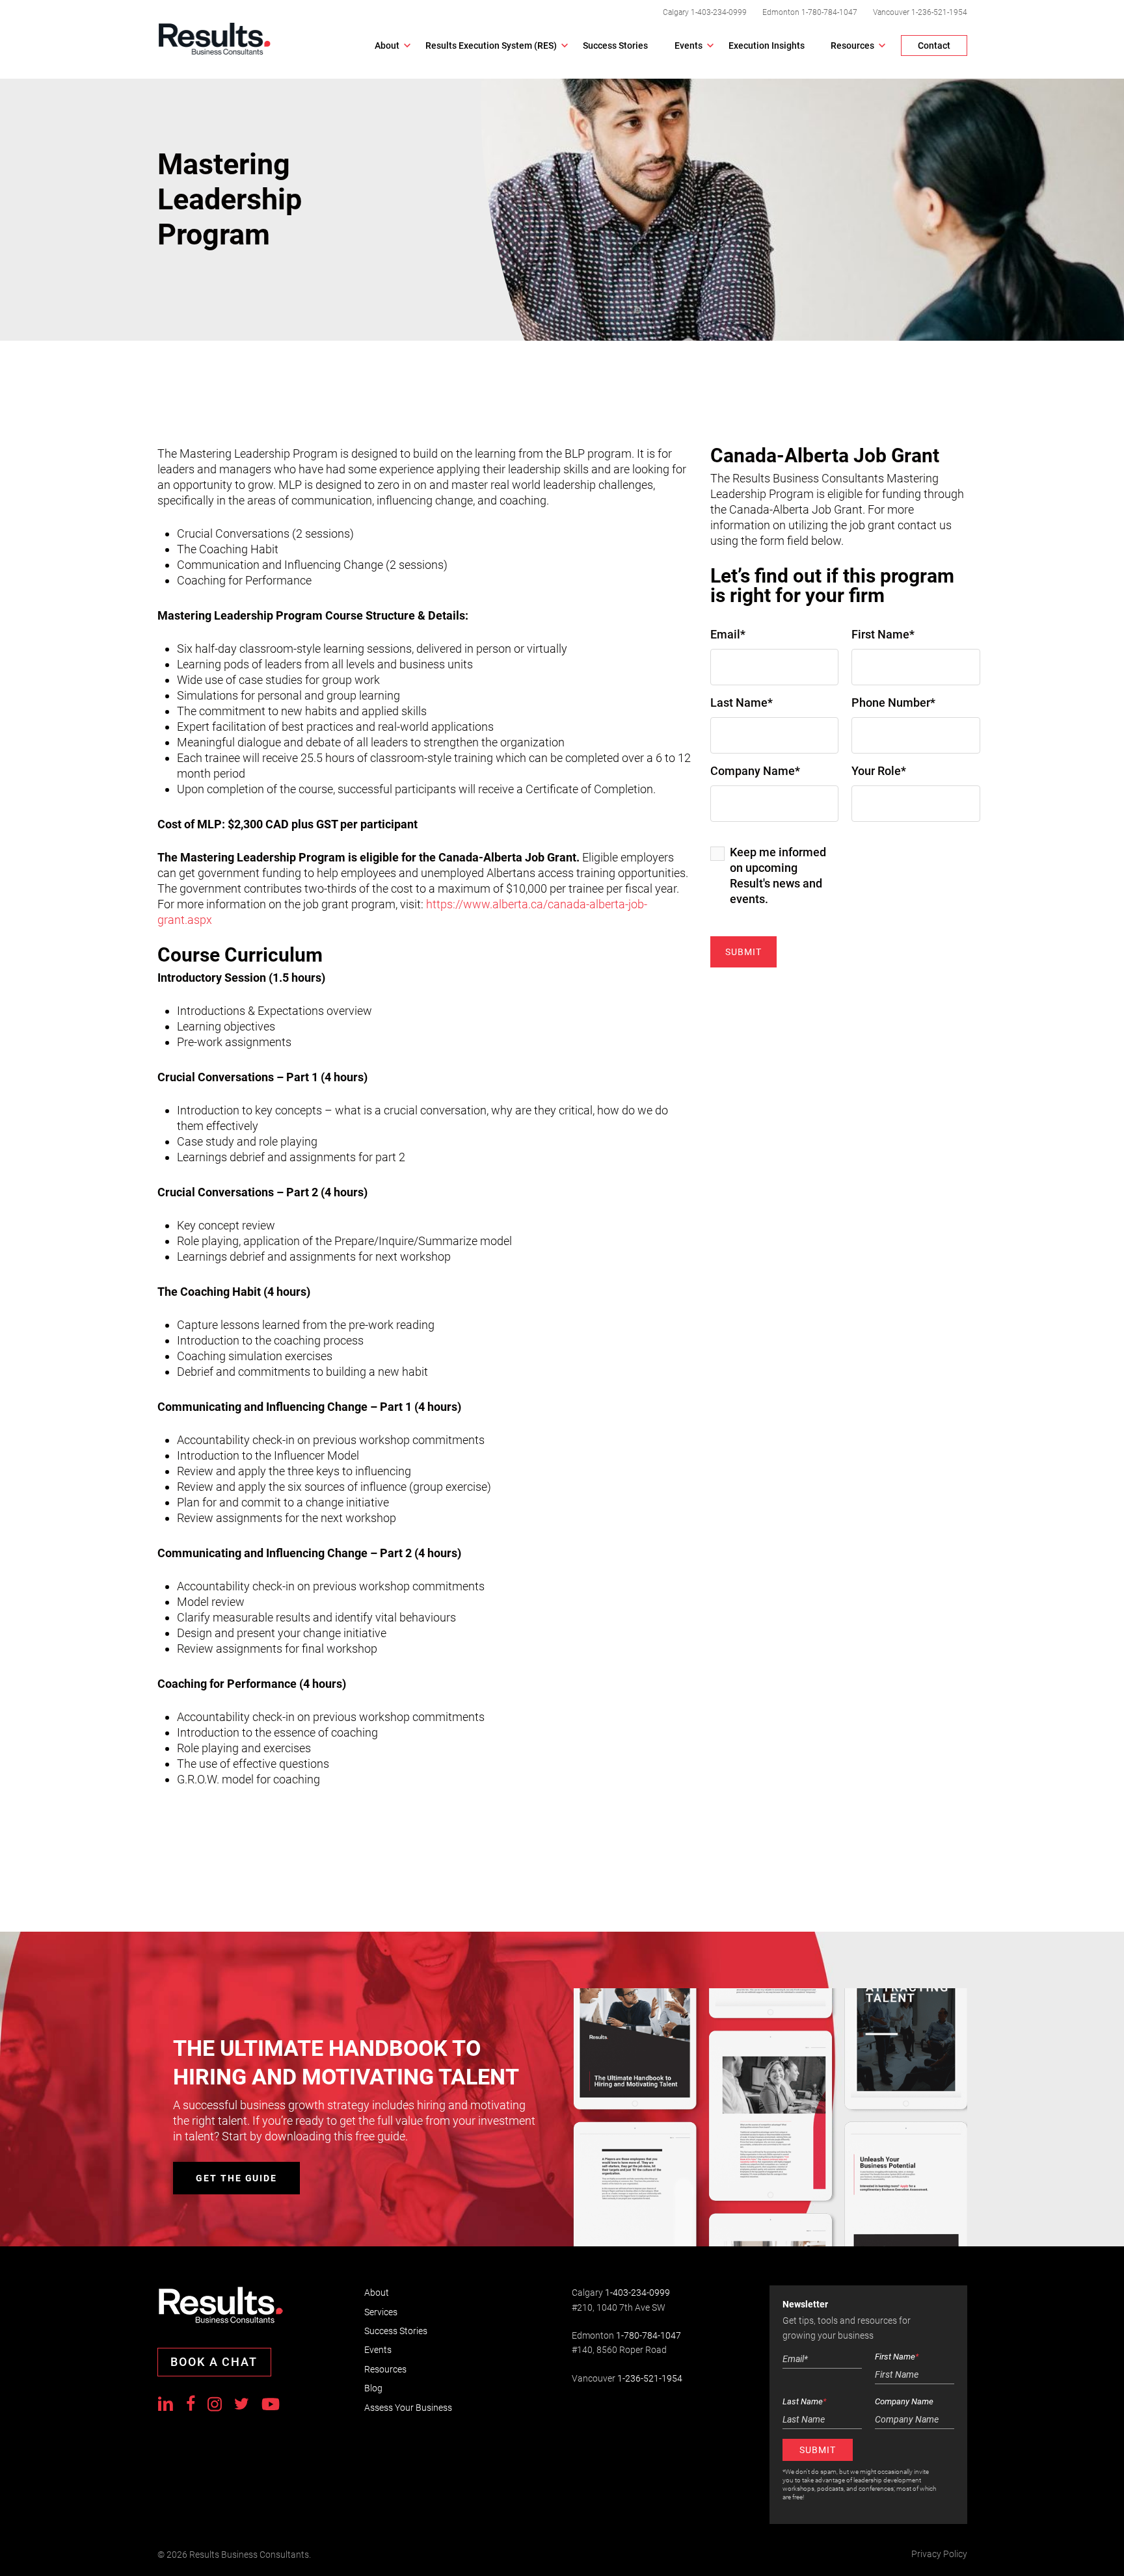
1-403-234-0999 (719, 12)
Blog (373, 2388)
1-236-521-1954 (939, 12)
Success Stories (396, 2331)
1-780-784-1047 (829, 12)
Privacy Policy (939, 2554)
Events (378, 2350)
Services (381, 2312)
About (377, 2293)
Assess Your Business (408, 2408)
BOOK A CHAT (214, 2362)
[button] (236, 2178)
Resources (385, 2369)
